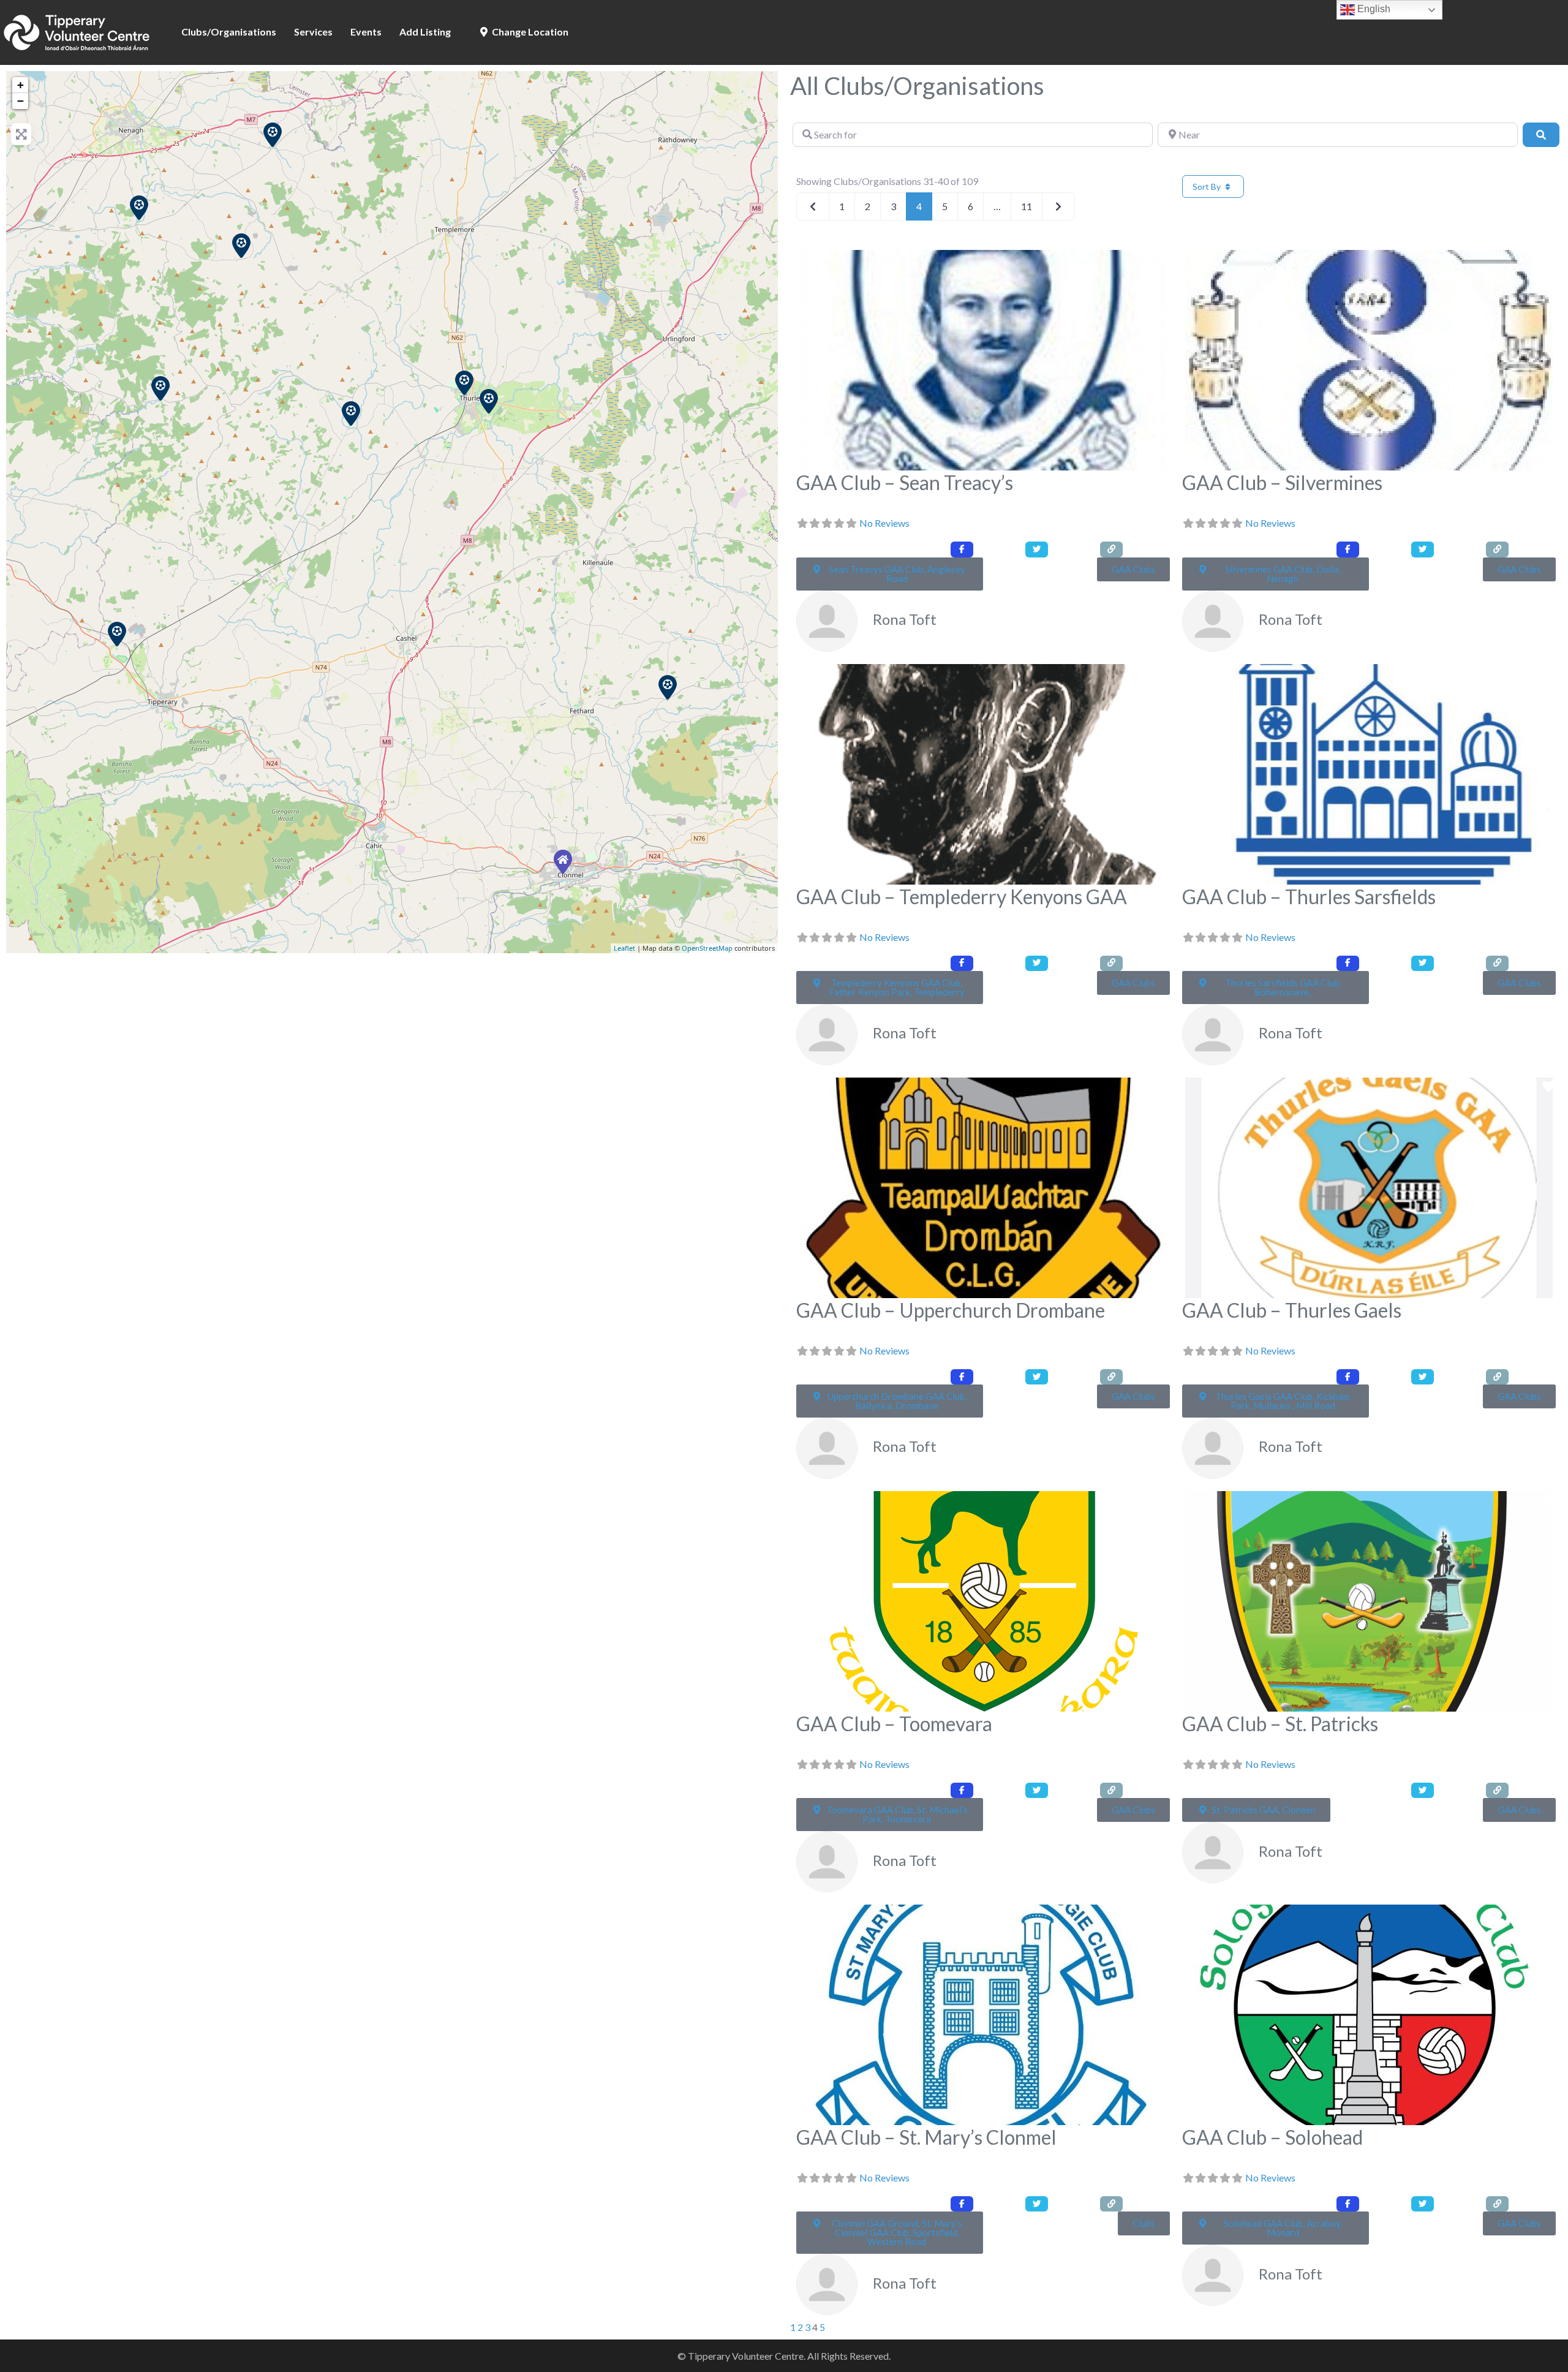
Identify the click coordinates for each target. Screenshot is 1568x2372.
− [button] (21, 101)
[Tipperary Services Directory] (77, 31)
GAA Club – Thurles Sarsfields (1309, 897)
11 (1027, 206)
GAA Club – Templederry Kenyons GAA (962, 897)
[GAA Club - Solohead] (117, 634)
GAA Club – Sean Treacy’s (905, 482)
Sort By (1208, 187)
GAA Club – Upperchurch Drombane (951, 1310)
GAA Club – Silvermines (1282, 482)
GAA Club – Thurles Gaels (1292, 1310)
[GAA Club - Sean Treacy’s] (160, 388)
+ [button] (21, 85)
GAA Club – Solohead (1272, 2137)
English (1373, 9)
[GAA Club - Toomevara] (273, 135)
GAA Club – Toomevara (894, 1724)
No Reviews (884, 523)
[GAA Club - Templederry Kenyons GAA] (241, 246)
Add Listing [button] (425, 32)
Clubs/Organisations (229, 32)
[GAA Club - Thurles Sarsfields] (464, 383)
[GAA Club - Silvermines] (139, 208)
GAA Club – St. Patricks (1280, 1724)
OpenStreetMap (707, 948)
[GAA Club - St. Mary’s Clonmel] (563, 862)
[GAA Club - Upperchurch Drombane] (351, 414)
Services (313, 32)
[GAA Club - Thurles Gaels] (489, 401)
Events (366, 32)
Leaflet (624, 948)
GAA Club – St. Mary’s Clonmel (926, 2137)
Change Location (529, 32)
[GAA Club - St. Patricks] (668, 687)
